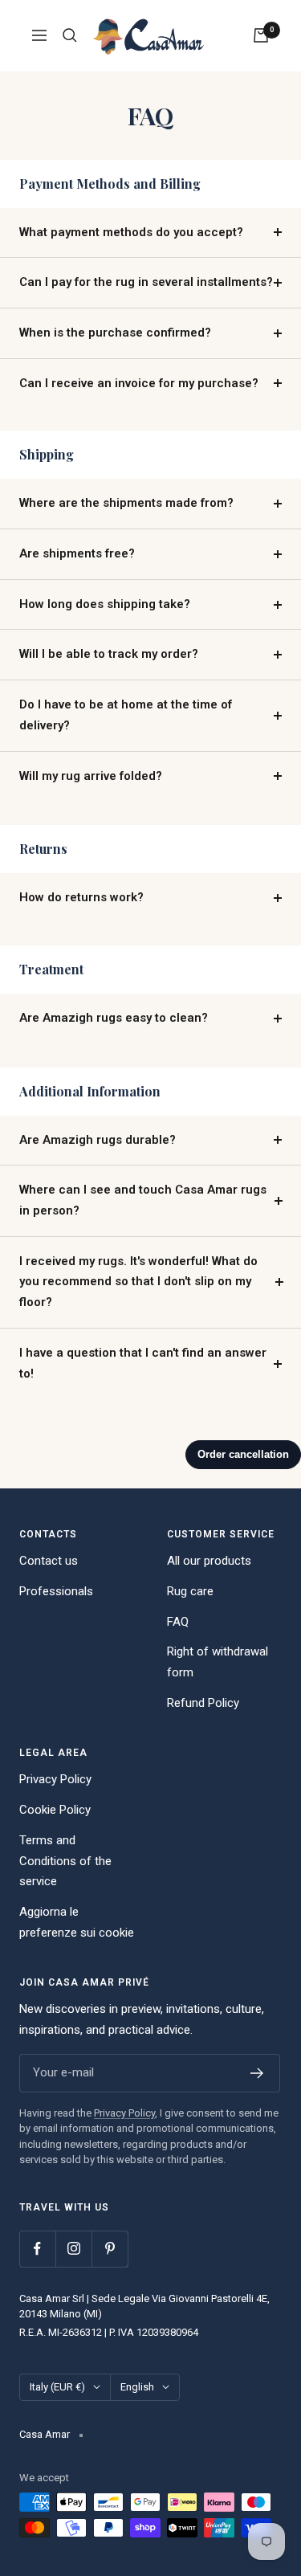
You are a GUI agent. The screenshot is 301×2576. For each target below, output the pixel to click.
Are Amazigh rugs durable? (98, 1140)
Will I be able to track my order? (109, 654)
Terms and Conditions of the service (65, 1861)
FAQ (178, 1622)
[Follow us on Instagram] (73, 2249)
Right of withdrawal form (218, 1662)
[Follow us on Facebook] (37, 2249)
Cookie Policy (55, 1810)
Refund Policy (203, 1703)
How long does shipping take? (105, 604)
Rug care (190, 1591)
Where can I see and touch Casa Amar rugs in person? (143, 1200)
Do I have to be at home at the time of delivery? (126, 715)
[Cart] (261, 35)
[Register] (257, 2073)
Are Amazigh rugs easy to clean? (114, 1018)
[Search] (70, 35)
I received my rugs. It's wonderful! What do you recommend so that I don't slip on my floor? (138, 1282)
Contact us (49, 1561)
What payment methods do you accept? (131, 232)
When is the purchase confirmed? (115, 333)
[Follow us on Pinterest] (110, 2249)
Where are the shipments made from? (126, 503)
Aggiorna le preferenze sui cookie (77, 1922)
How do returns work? (81, 897)
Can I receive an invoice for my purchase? (139, 383)
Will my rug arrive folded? (91, 776)
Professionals (56, 1591)
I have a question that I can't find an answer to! (143, 1363)
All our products (209, 1561)
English (137, 2387)
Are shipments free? (77, 553)
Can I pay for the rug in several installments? (146, 282)
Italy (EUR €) (57, 2387)
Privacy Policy (55, 1779)
